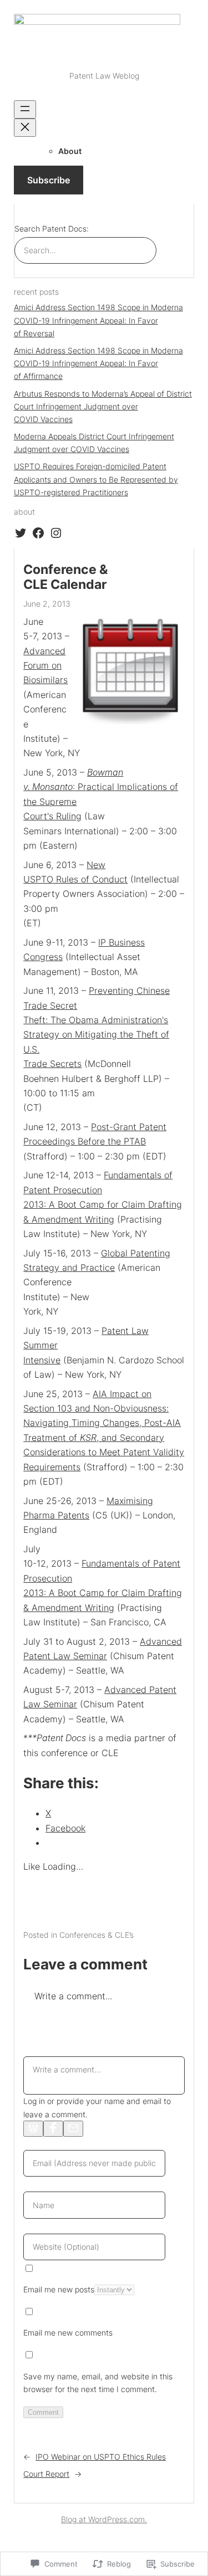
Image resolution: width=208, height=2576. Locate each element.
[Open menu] (25, 109)
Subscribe (49, 180)
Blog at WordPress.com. (104, 2519)
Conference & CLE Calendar (66, 577)
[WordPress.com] (33, 2129)
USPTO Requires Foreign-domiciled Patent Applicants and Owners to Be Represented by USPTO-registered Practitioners (96, 479)
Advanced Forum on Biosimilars (45, 666)
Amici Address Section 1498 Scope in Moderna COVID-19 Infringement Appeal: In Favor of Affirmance (98, 363)
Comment (43, 2412)
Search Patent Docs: (52, 229)
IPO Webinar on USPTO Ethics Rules (101, 2457)
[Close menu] (25, 128)
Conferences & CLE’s (97, 1935)
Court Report (46, 2474)
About (70, 151)
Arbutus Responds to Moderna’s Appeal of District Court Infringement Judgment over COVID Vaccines (103, 406)
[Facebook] (53, 2129)
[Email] (73, 2129)
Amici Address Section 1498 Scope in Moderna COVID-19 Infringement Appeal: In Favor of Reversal (98, 320)
